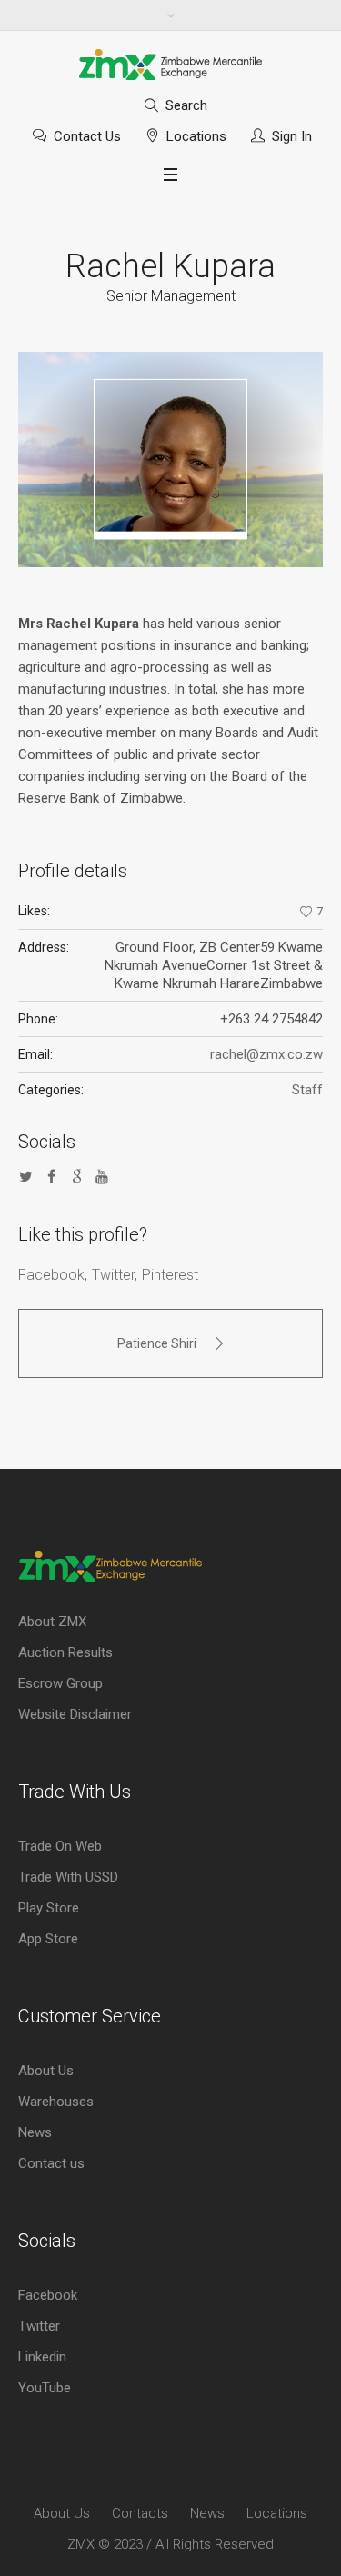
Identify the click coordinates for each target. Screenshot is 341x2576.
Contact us (51, 2163)
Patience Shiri (157, 1343)
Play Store (49, 1908)
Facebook (51, 1275)
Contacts (140, 2513)
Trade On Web (60, 1846)
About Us (46, 2071)
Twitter (113, 1275)
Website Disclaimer (75, 1714)
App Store (48, 1939)
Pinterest (170, 1275)
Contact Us (87, 136)
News (35, 2132)
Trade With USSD (68, 1877)
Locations (196, 136)
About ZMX (52, 1622)
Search (186, 105)
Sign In (292, 136)
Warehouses (56, 2102)
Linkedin (42, 2357)
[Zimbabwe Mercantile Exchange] (170, 65)
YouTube (45, 2388)
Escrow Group (60, 1683)
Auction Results (65, 1652)
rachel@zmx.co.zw (266, 1054)
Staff (307, 1090)
